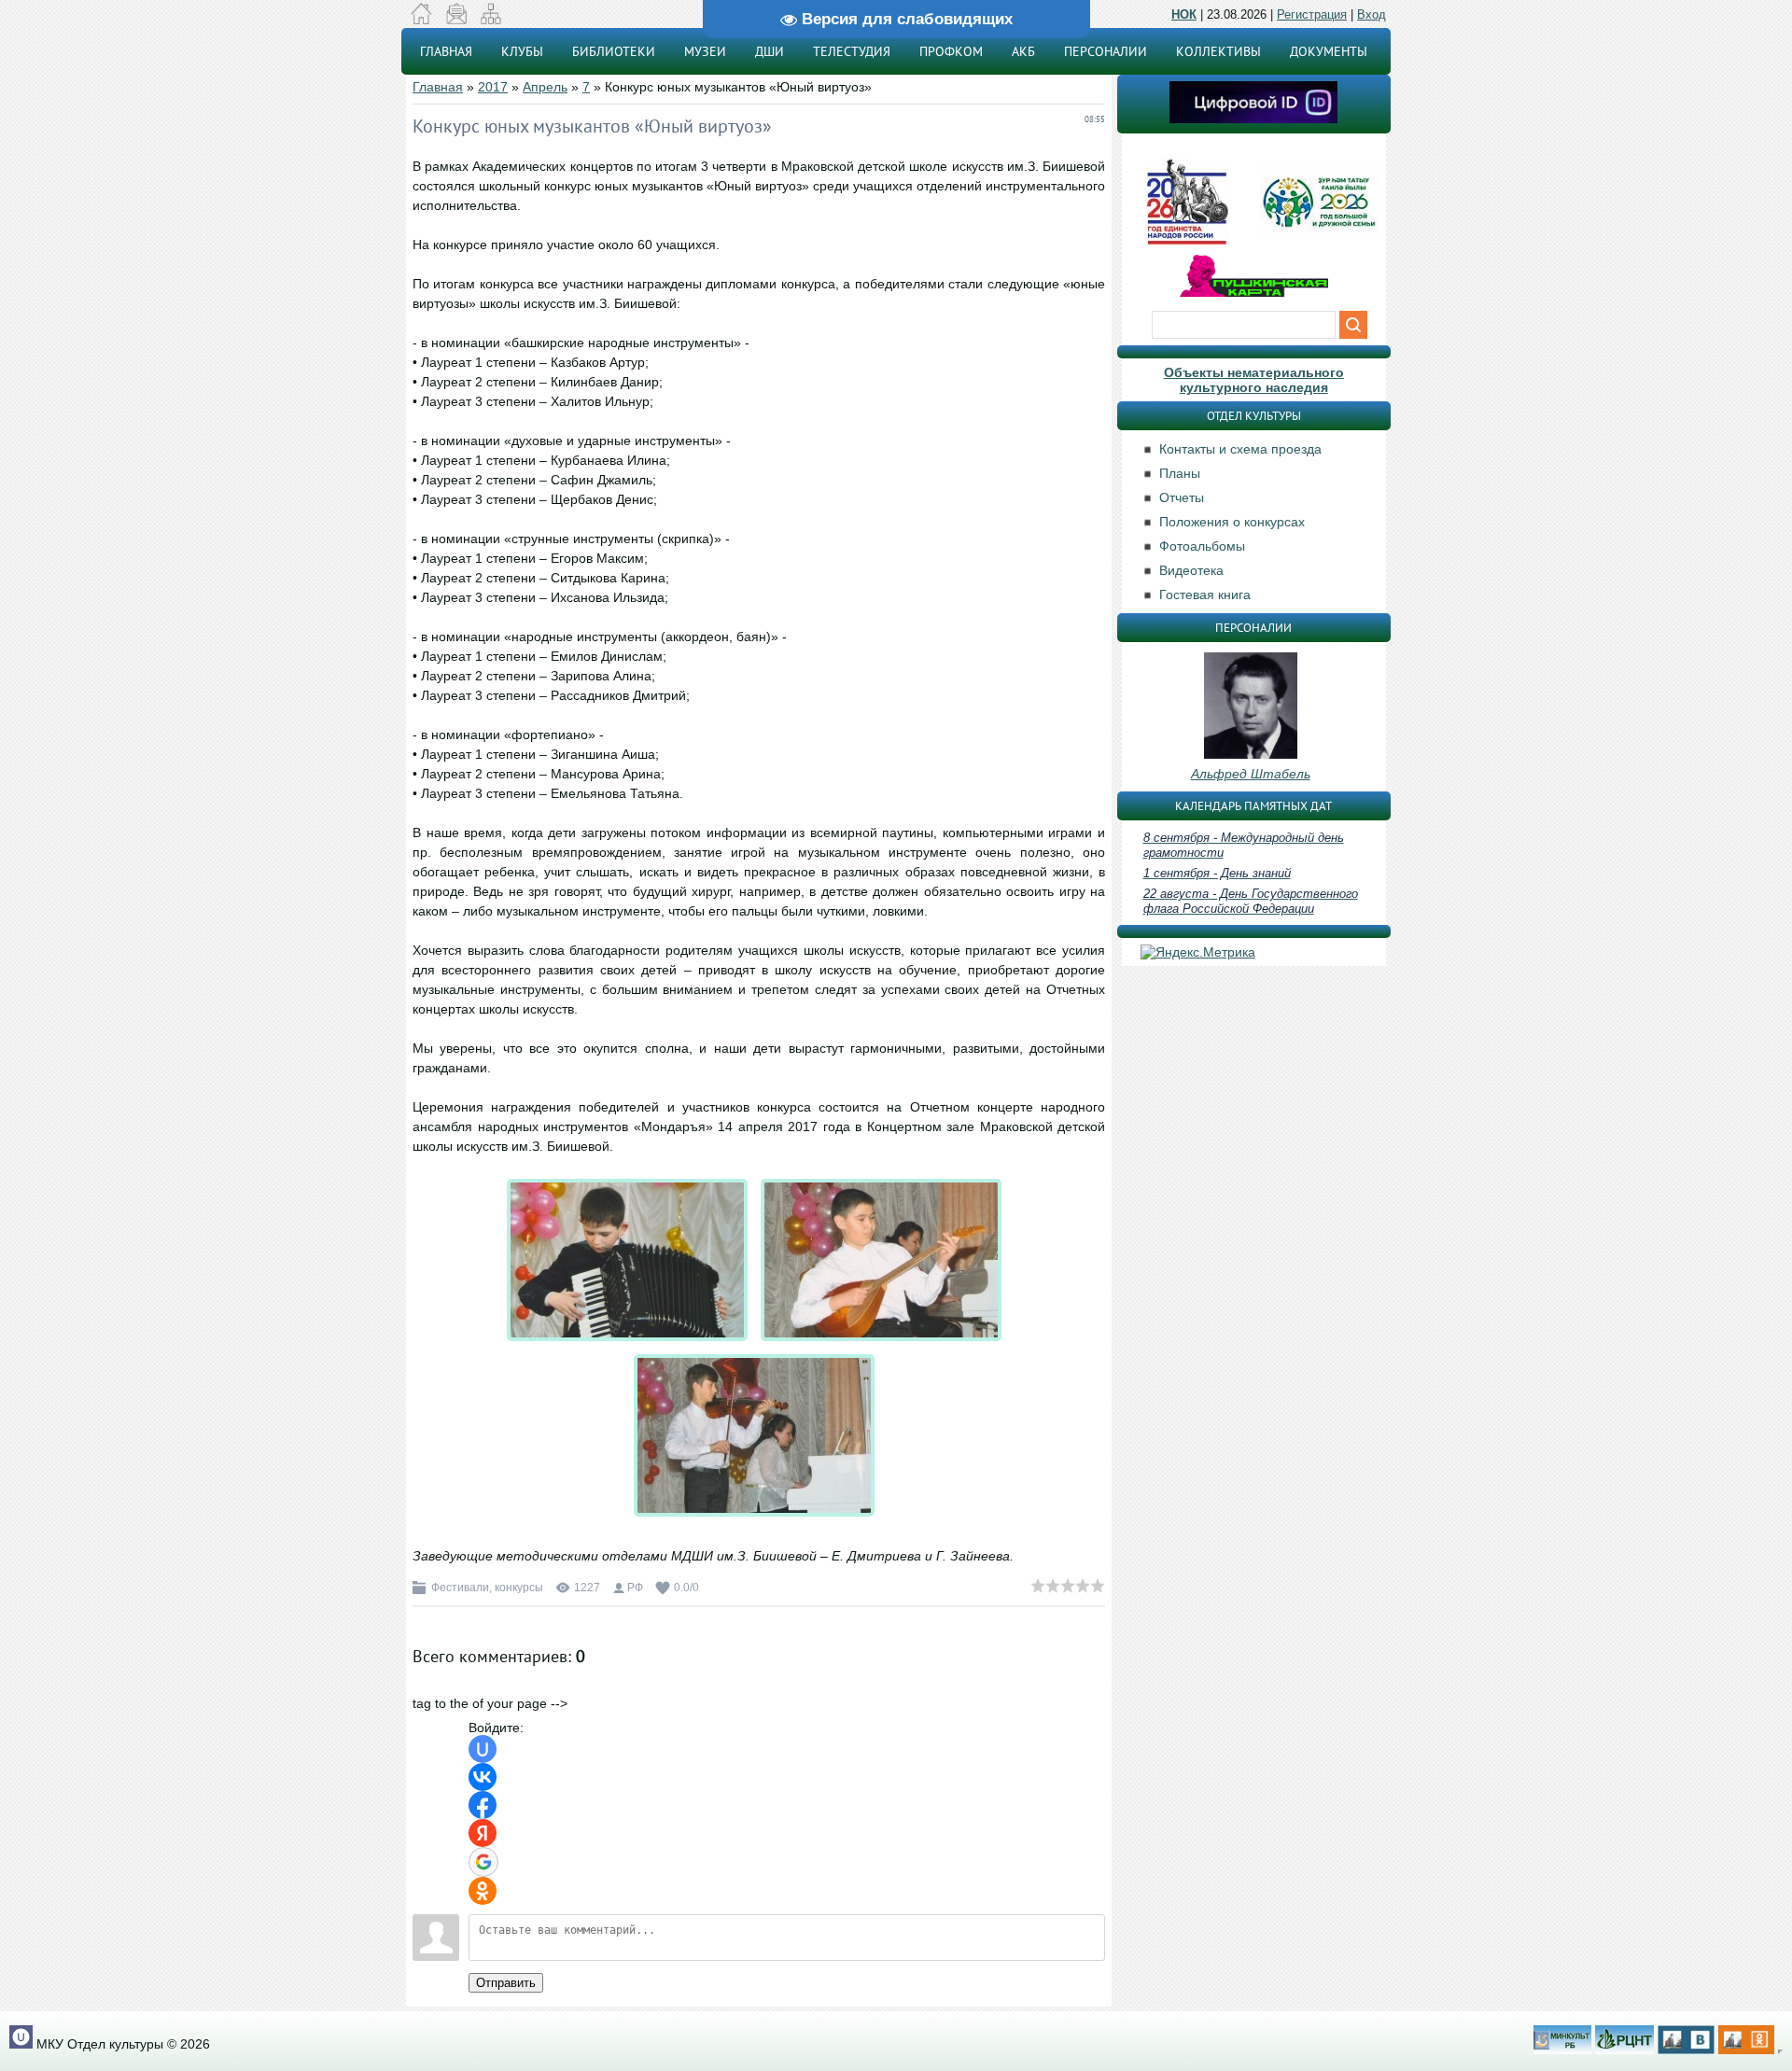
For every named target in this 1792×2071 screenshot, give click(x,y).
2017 (493, 87)
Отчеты (1182, 497)
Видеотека (1191, 570)
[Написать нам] (456, 20)
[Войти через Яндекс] (483, 1833)
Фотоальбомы (1202, 546)
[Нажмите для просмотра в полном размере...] (632, 1341)
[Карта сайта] (490, 20)
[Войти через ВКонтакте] (483, 1777)
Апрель (545, 87)
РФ (635, 1588)
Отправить (506, 1983)
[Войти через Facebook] (483, 1805)
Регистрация (1312, 14)
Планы (1180, 473)
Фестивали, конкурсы (487, 1588)
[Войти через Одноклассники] (483, 1891)
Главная (438, 87)
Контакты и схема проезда (1240, 449)
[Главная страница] (421, 20)
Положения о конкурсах (1232, 522)
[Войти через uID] (483, 1749)
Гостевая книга (1205, 595)
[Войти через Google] (483, 1862)
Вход (1372, 14)
